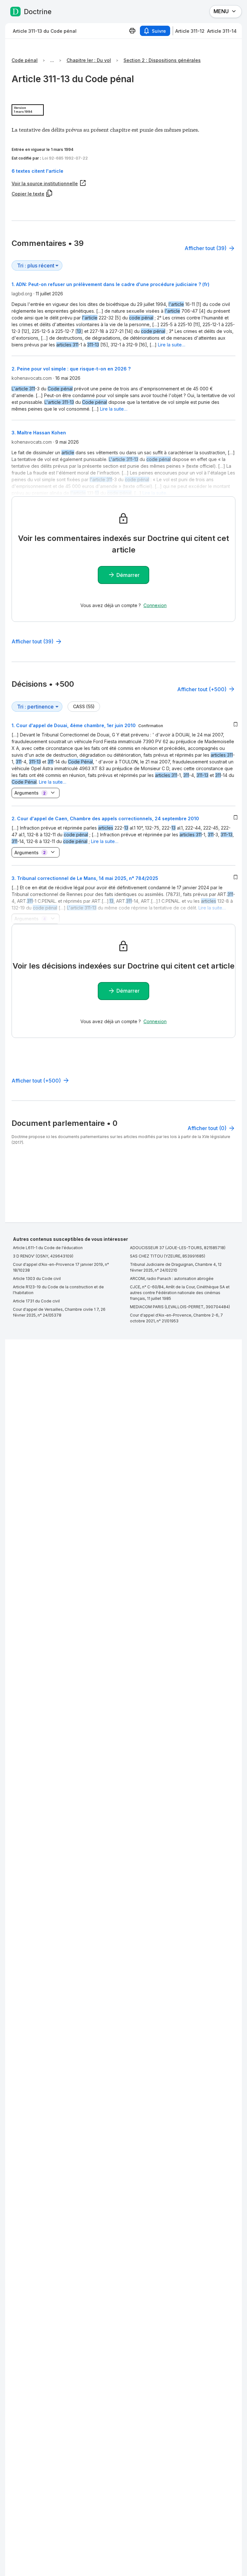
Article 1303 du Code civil (37, 1279)
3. (85, 878)
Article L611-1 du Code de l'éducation (48, 1248)
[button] (123, 171)
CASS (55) (84, 706)
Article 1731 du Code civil (36, 1301)
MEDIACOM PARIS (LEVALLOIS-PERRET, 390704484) (180, 1307)
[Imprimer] (132, 31)
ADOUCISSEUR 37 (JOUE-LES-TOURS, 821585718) (178, 1248)
